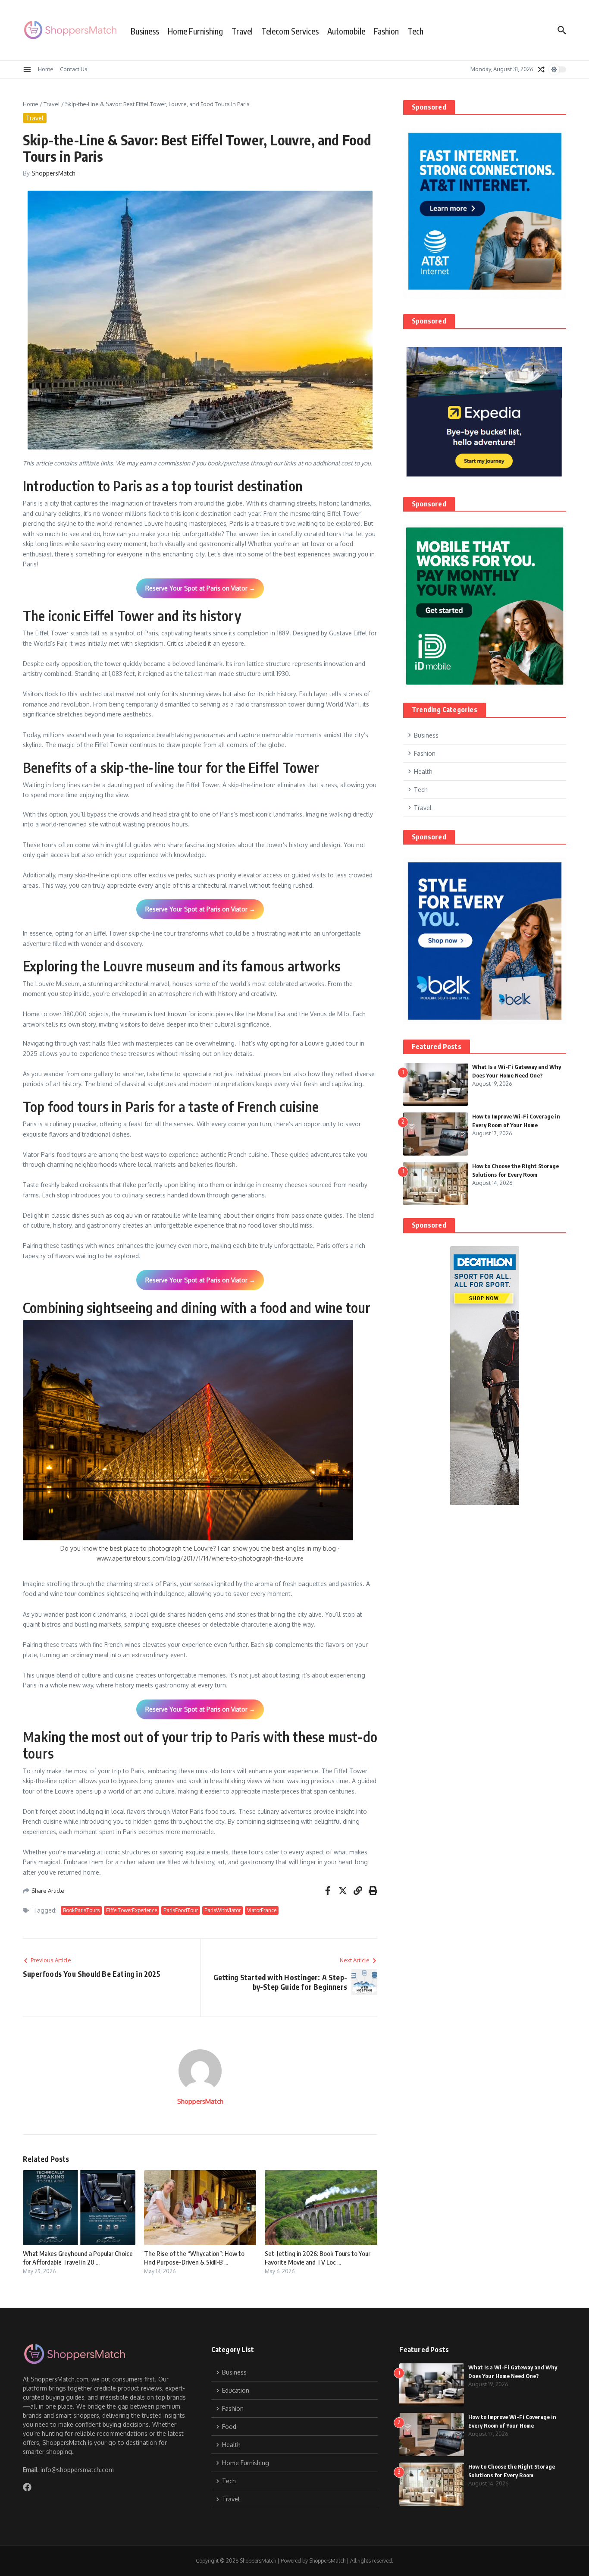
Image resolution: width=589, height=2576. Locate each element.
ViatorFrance (262, 1910)
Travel (242, 31)
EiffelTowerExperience (132, 1910)
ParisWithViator (222, 1910)
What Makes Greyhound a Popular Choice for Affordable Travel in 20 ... (78, 2258)
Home (46, 69)
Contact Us (74, 69)
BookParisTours (81, 1910)
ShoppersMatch (53, 173)
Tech (415, 31)
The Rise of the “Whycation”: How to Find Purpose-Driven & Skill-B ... (194, 2258)
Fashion (386, 31)
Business (145, 31)
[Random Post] (541, 69)
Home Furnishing (195, 31)
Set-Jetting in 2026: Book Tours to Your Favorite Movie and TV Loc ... (318, 2258)
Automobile (346, 31)
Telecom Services (290, 31)
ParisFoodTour (181, 1910)
